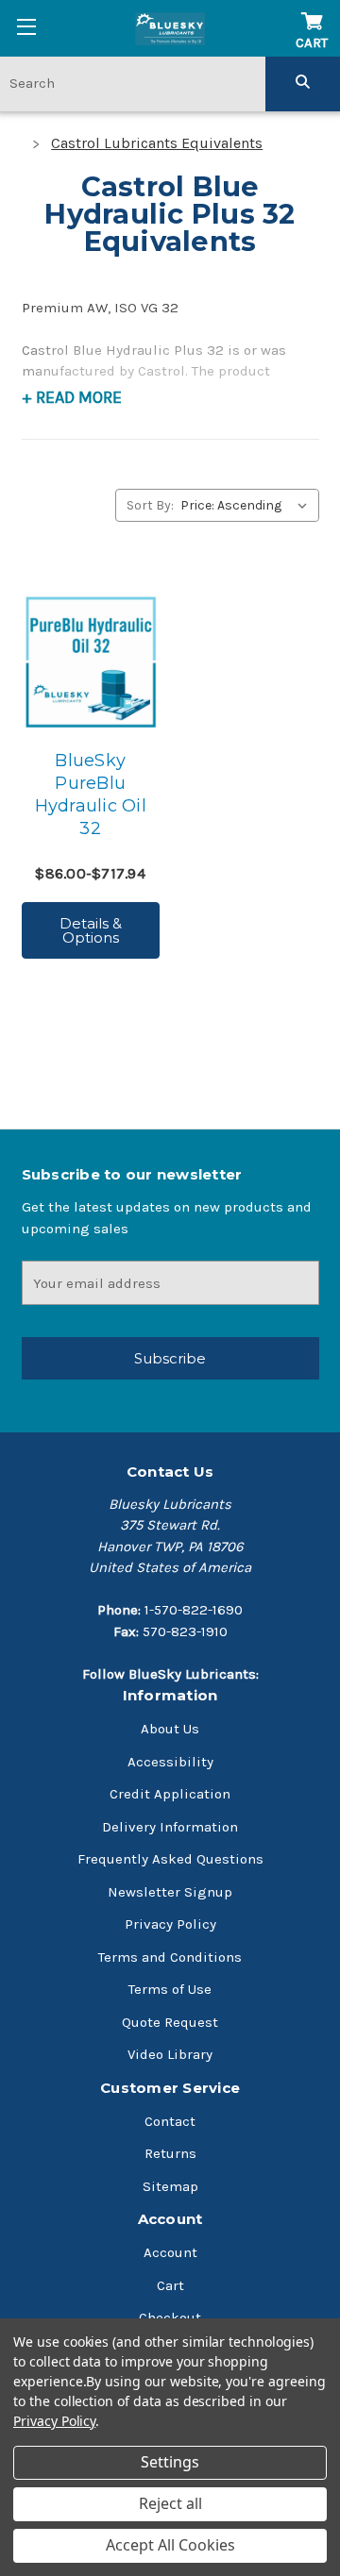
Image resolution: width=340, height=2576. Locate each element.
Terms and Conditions (170, 1957)
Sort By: (150, 505)
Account (170, 2252)
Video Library (170, 2054)
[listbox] (248, 505)
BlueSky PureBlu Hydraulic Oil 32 (91, 795)
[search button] (303, 83)
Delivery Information (170, 1827)
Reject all (170, 2503)
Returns (170, 2153)
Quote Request (170, 2022)
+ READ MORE (72, 397)
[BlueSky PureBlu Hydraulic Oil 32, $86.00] (91, 662)
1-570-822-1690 (194, 1610)
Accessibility (170, 1762)
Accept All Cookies (170, 2545)
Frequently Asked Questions (170, 1859)
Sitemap (170, 2186)
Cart (170, 2285)
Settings (170, 2462)
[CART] (312, 12)
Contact (170, 2121)
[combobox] (133, 83)
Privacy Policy (170, 1924)
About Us (170, 1729)
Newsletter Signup (170, 1892)
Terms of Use (170, 1989)
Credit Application (170, 1794)
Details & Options (91, 930)
